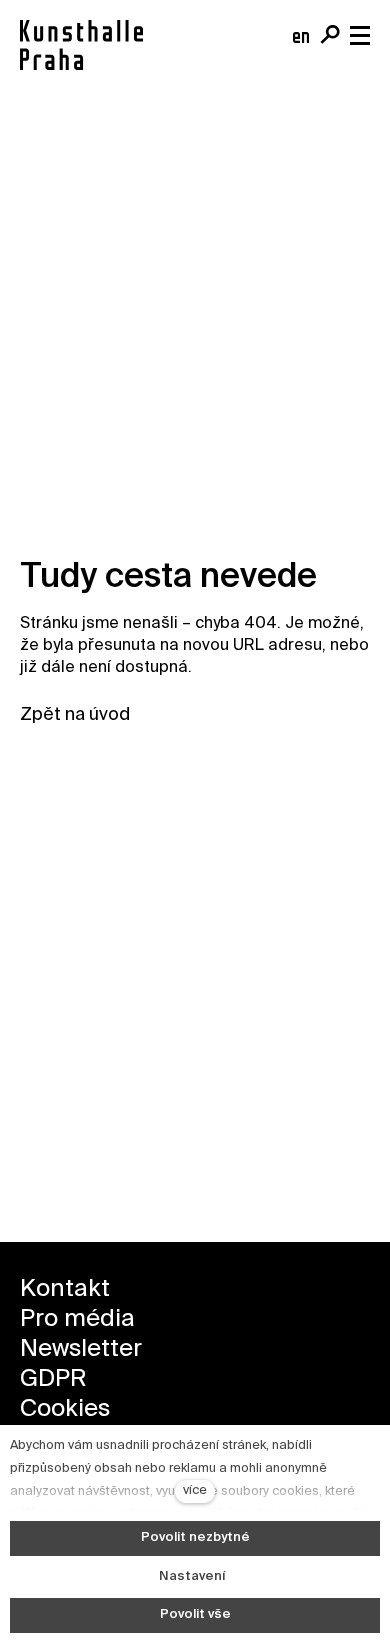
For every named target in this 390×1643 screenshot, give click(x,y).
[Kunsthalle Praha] (81, 45)
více (195, 1490)
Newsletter (81, 1349)
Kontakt (65, 1289)
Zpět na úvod (75, 715)
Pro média (77, 1319)
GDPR (53, 1379)
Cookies (65, 1409)
